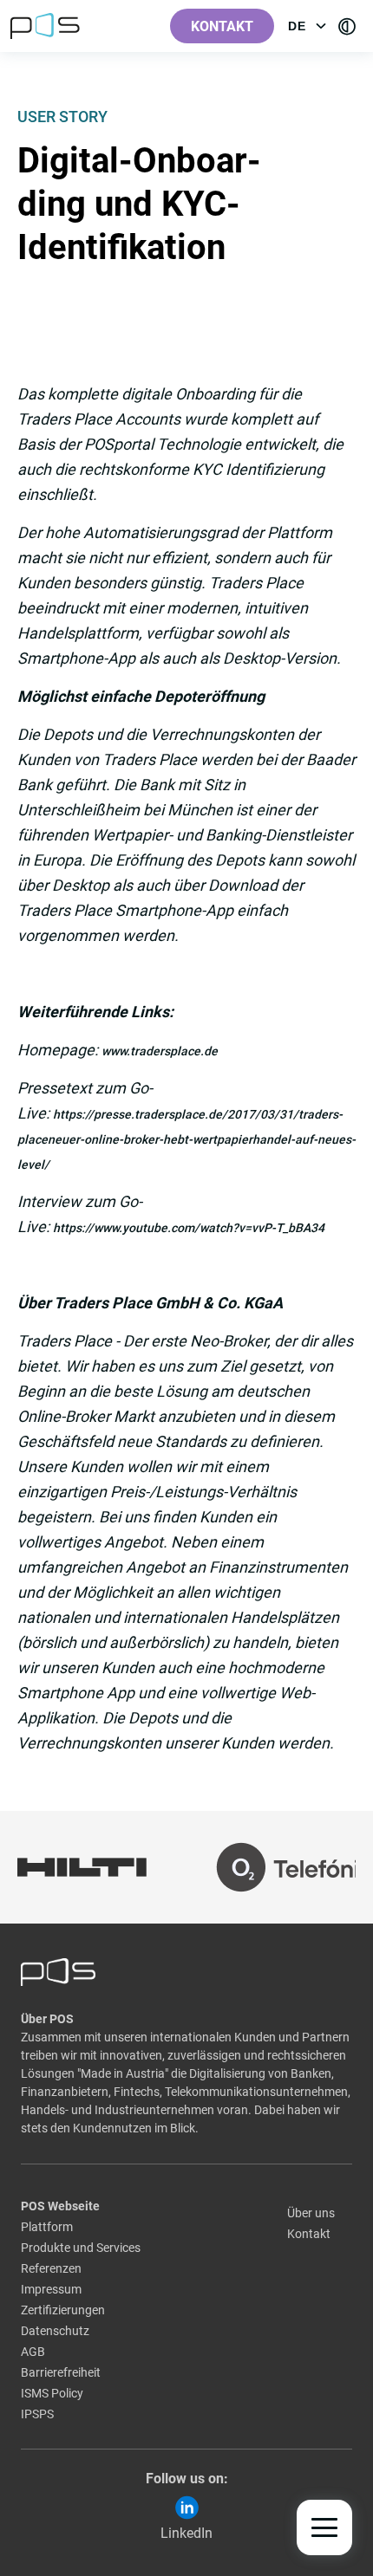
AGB (33, 2352)
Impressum (51, 2289)
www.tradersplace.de (160, 1051)
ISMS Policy (52, 2393)
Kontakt (222, 26)
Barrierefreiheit (61, 2372)
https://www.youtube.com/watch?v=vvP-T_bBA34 (189, 1228)
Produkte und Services (81, 2248)
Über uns (311, 2213)
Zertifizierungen (63, 2310)
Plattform (47, 2227)
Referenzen (51, 2268)
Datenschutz (55, 2331)
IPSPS (37, 2414)
